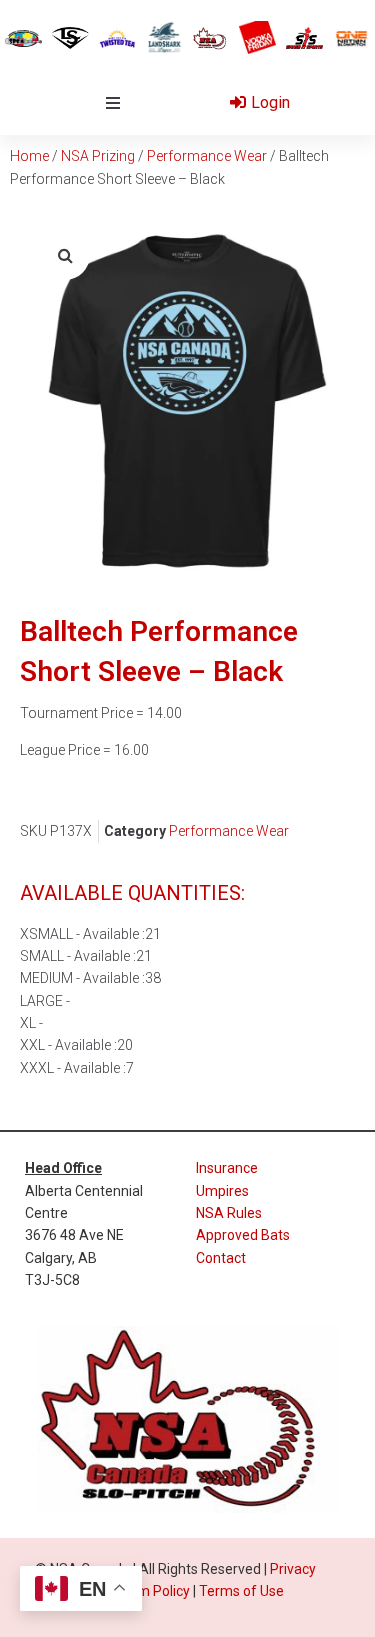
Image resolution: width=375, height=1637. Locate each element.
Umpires (222, 1191)
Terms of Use (241, 1591)
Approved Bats (243, 1235)
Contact (221, 1258)
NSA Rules (229, 1213)
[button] (113, 103)
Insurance (227, 1168)
